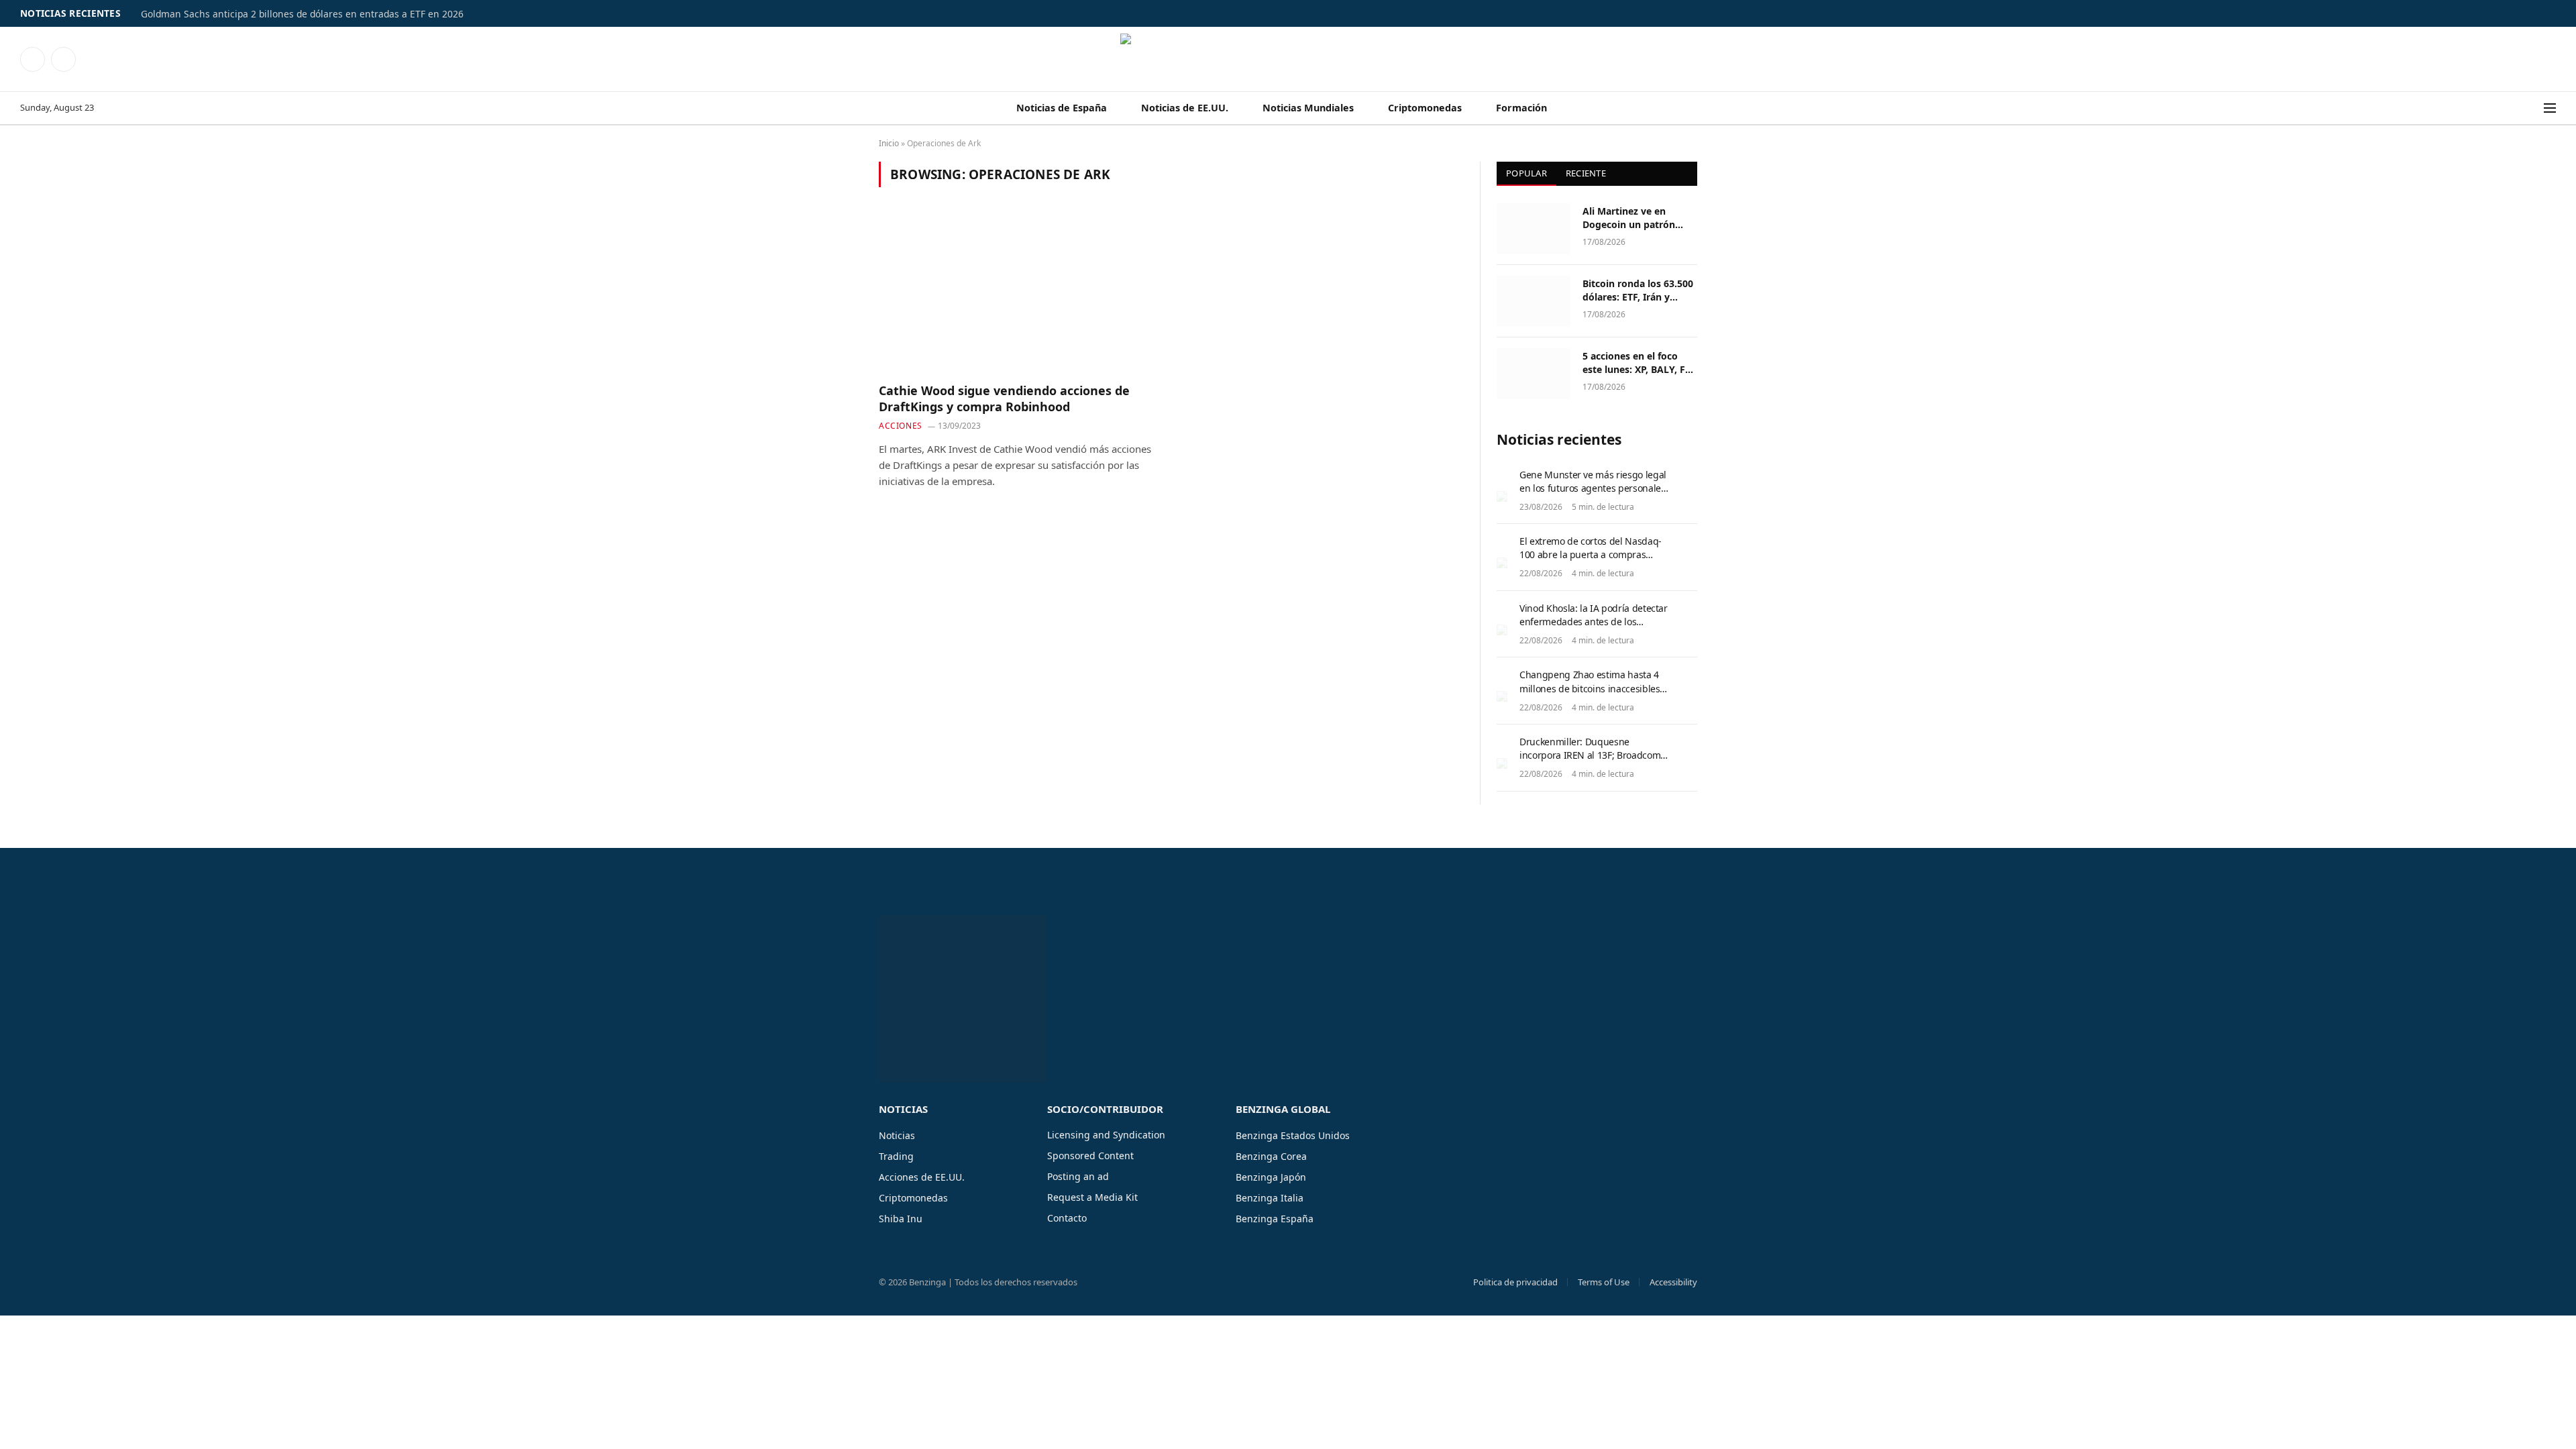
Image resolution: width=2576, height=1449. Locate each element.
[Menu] (2550, 108)
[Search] (2535, 108)
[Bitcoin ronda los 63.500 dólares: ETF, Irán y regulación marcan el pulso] (1534, 301)
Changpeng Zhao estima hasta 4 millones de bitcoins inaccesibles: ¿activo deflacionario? (1591, 688)
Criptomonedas (1425, 108)
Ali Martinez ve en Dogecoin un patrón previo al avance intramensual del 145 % (1637, 218)
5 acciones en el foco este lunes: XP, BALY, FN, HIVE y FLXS (1639, 363)
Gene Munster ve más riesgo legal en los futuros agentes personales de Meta (1593, 488)
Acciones (901, 426)
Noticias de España (1062, 108)
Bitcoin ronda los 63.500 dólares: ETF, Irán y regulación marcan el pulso (1638, 290)
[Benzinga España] (1288, 59)
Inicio (889, 143)
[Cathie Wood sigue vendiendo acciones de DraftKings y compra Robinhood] (1019, 292)
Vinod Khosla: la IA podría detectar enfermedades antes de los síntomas (1594, 622)
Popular (1526, 173)
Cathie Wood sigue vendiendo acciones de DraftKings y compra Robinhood (1004, 398)
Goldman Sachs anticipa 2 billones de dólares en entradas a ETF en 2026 (302, 14)
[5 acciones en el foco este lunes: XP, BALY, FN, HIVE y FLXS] (1534, 374)
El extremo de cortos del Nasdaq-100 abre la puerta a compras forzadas (1591, 554)
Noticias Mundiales (1308, 108)
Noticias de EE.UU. (1185, 108)
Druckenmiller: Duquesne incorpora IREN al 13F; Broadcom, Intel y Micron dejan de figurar (1591, 755)
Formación (1521, 108)
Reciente (1586, 173)
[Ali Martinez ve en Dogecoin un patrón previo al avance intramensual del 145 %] (1534, 229)
